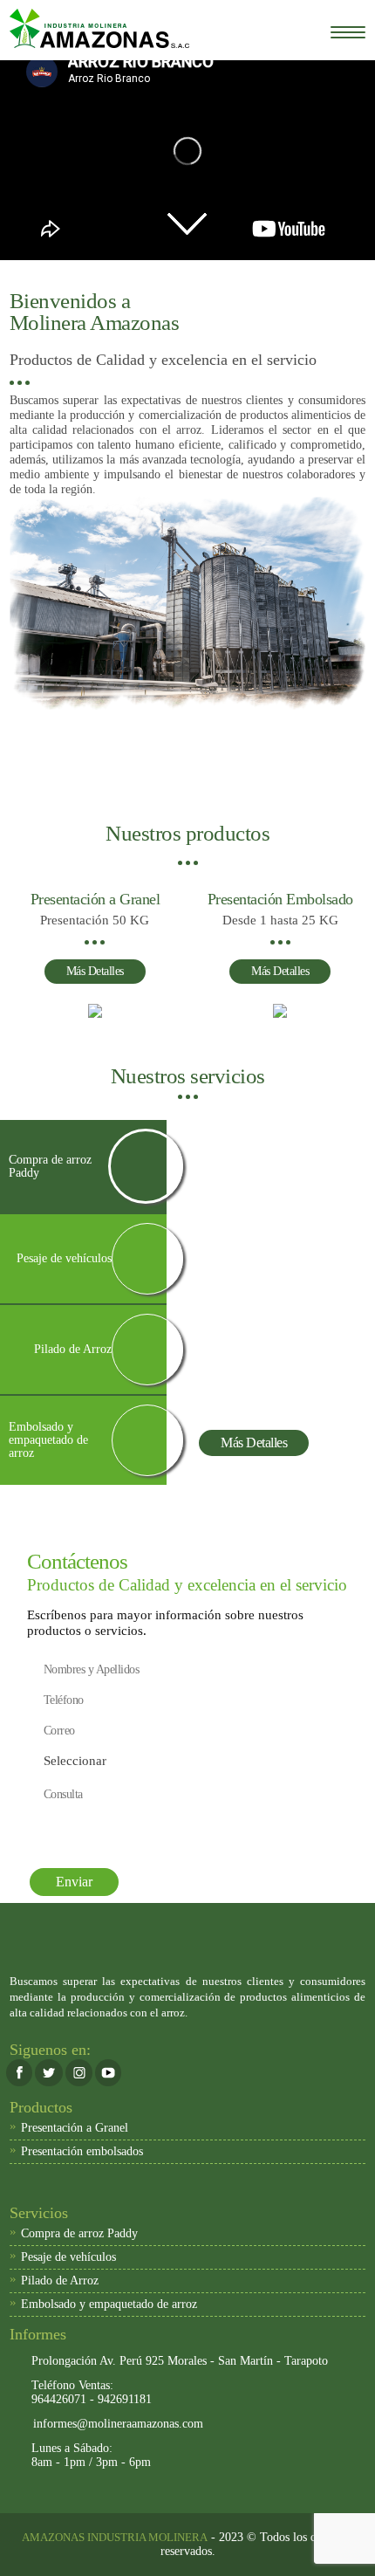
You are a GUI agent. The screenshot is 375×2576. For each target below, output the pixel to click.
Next (355, 508)
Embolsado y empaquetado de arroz (103, 2303)
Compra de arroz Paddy (74, 2232)
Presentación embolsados (76, 2150)
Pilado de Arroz (54, 2279)
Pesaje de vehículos (63, 2256)
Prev (20, 508)
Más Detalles (95, 971)
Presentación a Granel (69, 2126)
